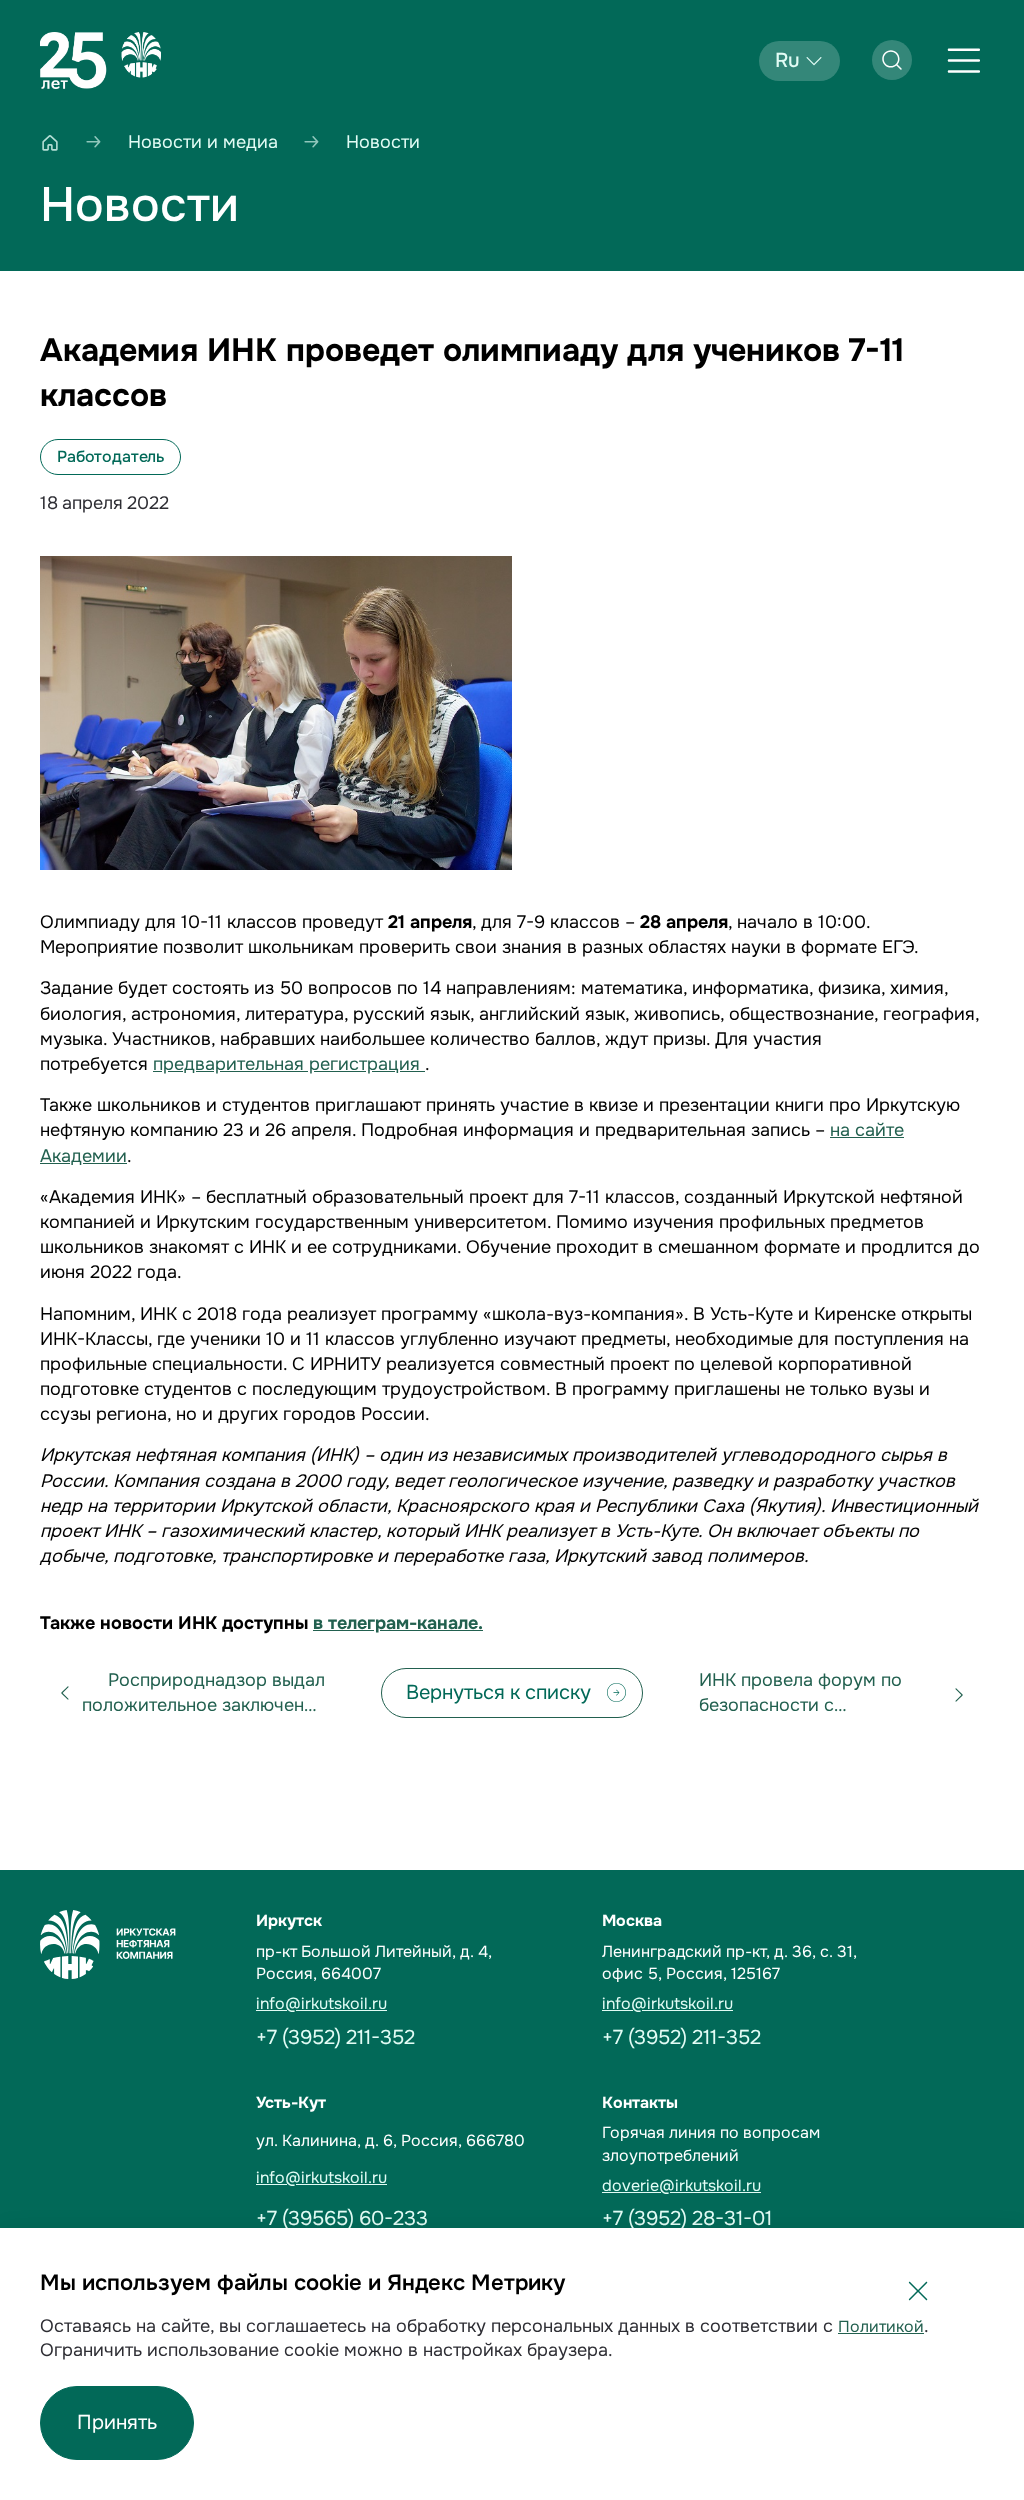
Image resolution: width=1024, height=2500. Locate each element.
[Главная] (50, 142)
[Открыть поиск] (892, 60)
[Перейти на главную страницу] (100, 61)
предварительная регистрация (289, 1064)
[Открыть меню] (964, 61)
